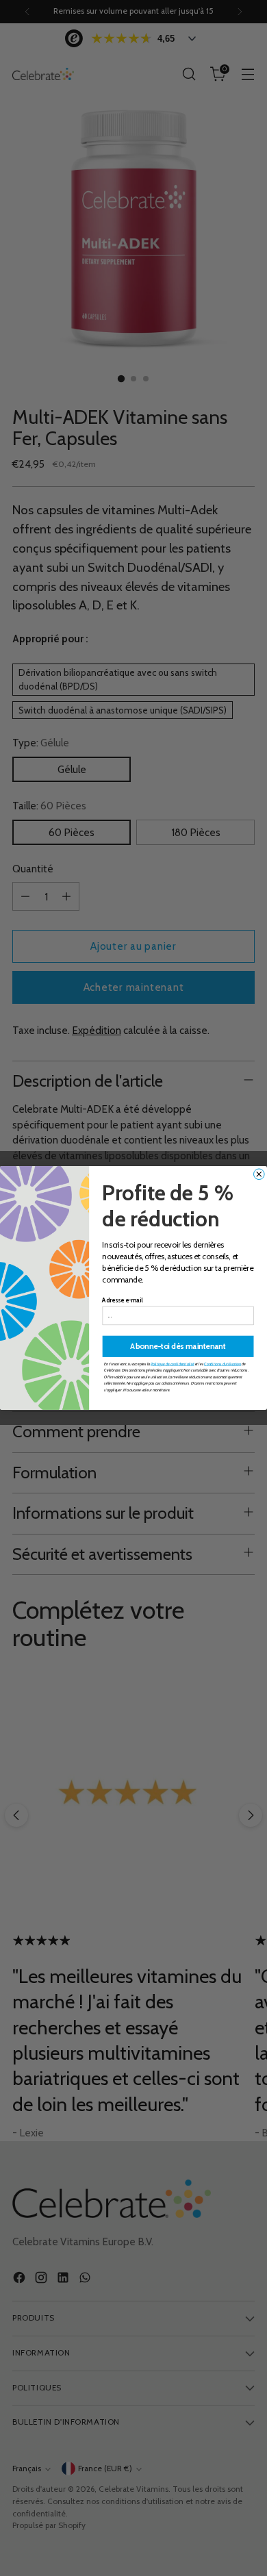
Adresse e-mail (122, 1301)
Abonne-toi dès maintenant (178, 1346)
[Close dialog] (259, 1174)
